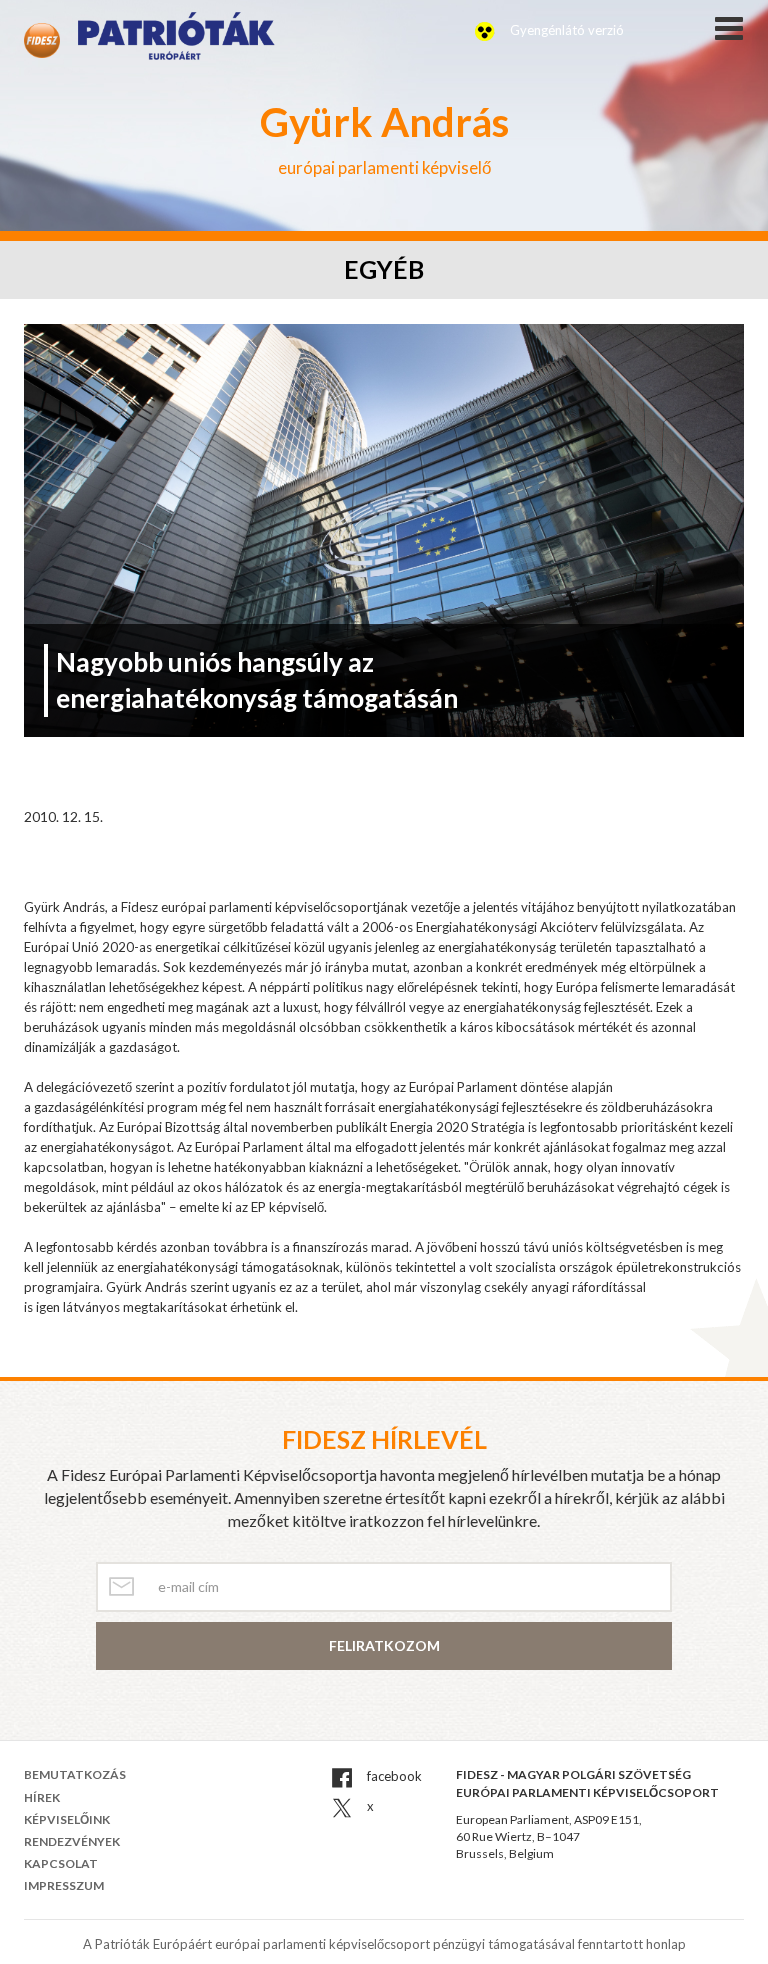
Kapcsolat (61, 1863)
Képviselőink (67, 1819)
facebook (393, 1776)
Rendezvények (72, 1841)
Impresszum (64, 1885)
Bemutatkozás (75, 1774)
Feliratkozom (384, 1645)
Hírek (42, 1797)
